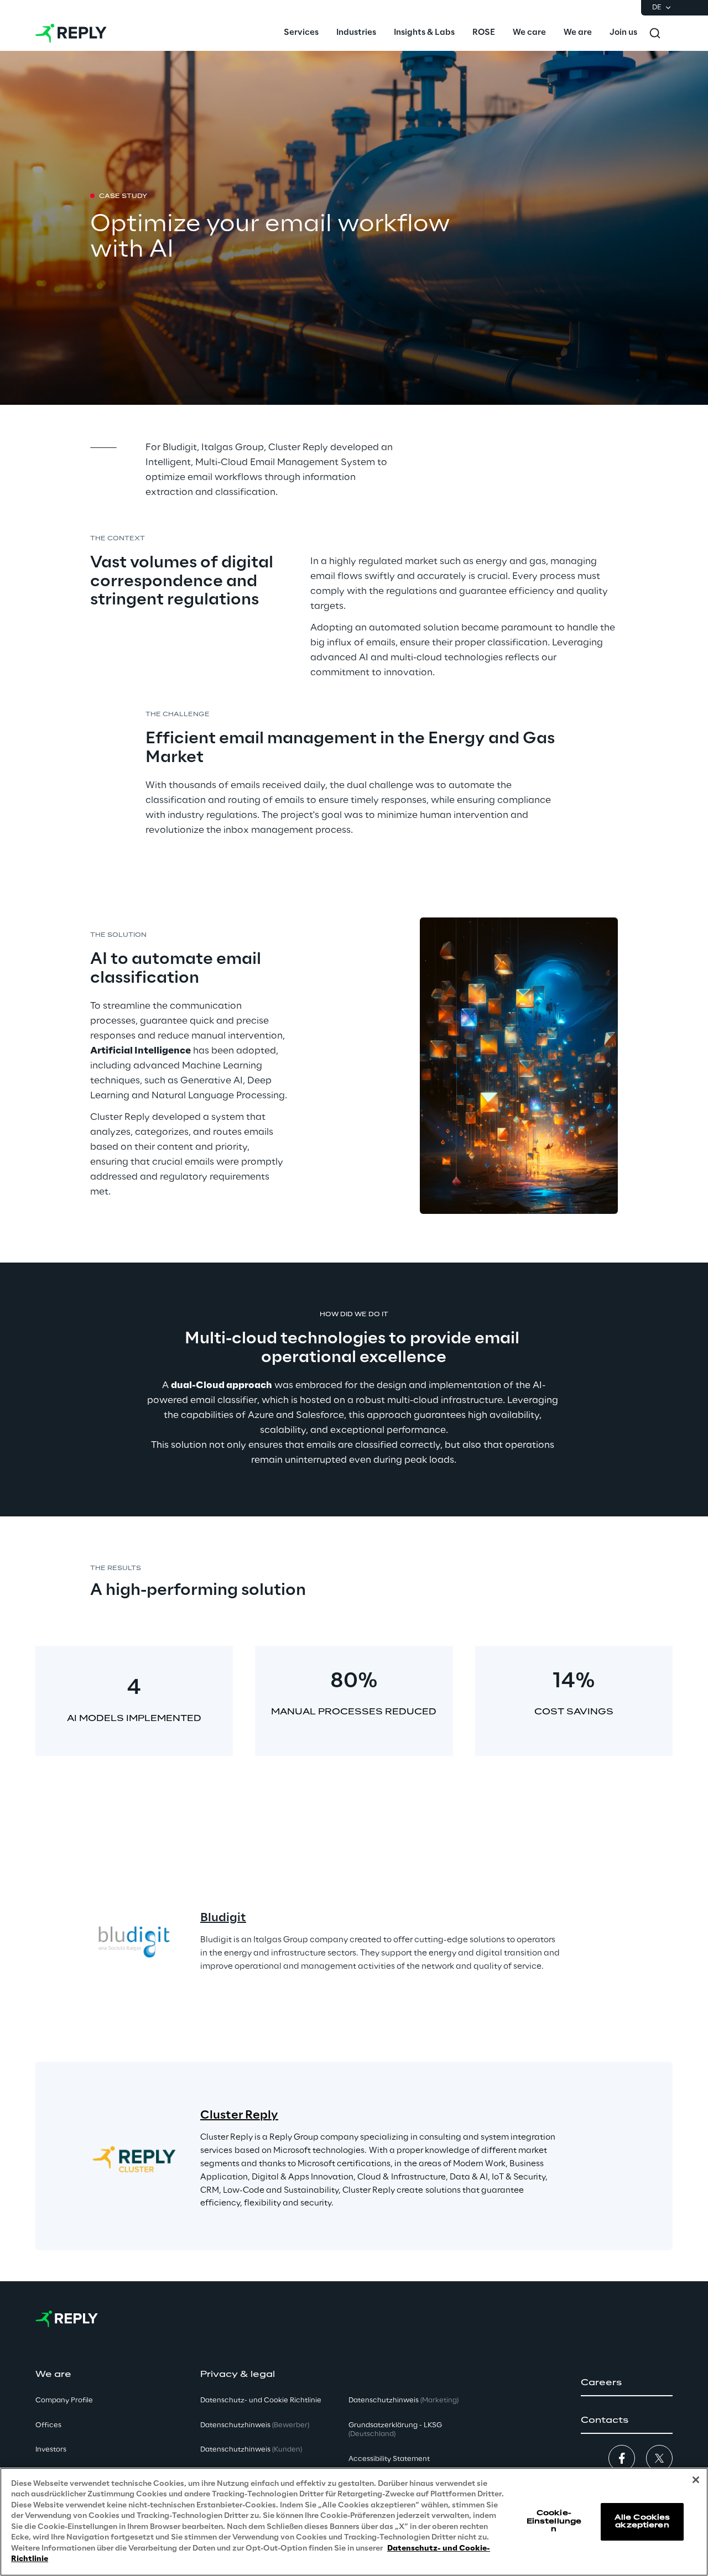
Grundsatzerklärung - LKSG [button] (395, 2430)
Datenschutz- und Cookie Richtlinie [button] (261, 2400)
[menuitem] (301, 33)
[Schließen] (696, 2480)
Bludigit (223, 1918)
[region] (354, 2522)
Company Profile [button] (64, 2400)
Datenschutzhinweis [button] (255, 2425)
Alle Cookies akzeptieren (642, 2522)
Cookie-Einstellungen (554, 2521)
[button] (627, 2383)
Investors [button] (51, 2450)
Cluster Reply (239, 2115)
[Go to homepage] (71, 33)
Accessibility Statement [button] (389, 2459)
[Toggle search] (655, 33)
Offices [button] (48, 2425)
